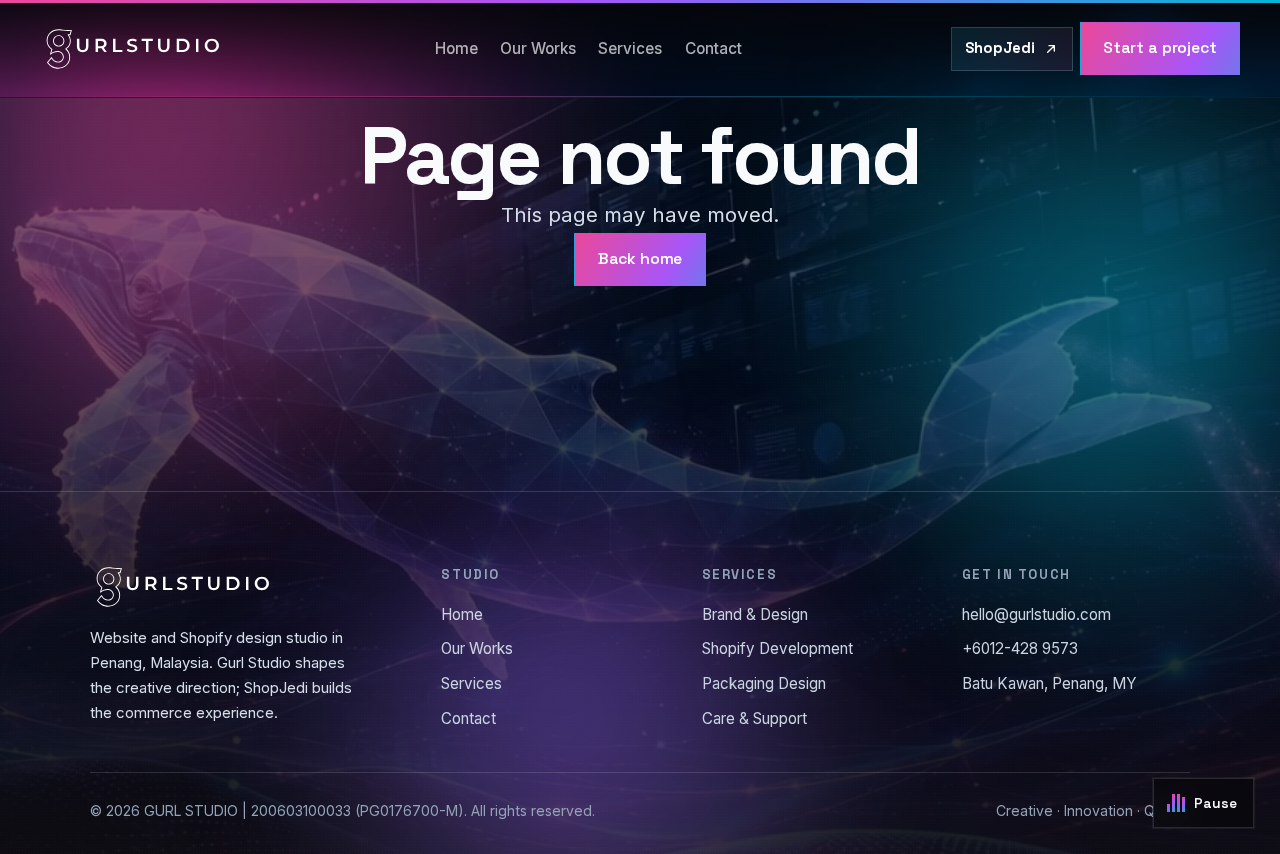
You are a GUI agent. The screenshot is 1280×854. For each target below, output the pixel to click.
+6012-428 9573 (1020, 648)
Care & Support (754, 718)
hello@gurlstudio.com (1036, 614)
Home (456, 48)
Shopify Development (777, 648)
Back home (640, 259)
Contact (713, 48)
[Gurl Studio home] (133, 49)
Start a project (1160, 48)
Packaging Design (764, 683)
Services (630, 48)
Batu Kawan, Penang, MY (1049, 683)
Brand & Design (755, 614)
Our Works (538, 48)
